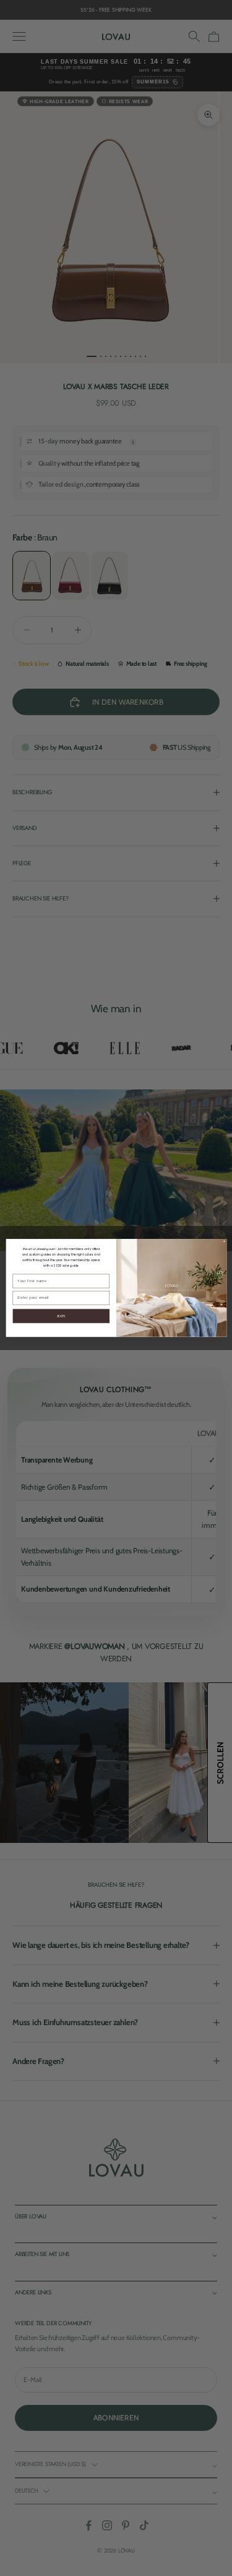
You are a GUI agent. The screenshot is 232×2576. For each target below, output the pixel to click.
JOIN (61, 1316)
